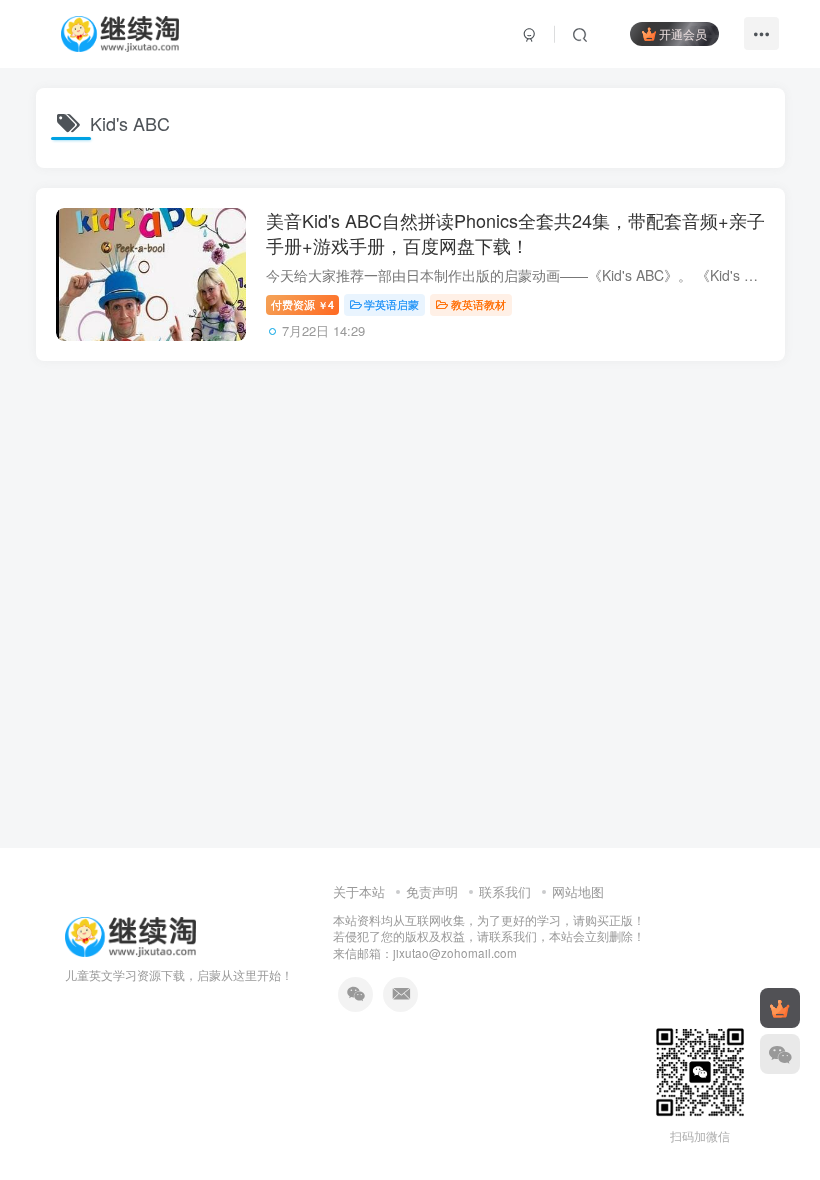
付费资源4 (302, 304)
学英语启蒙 (391, 304)
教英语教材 (478, 304)
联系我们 (505, 891)
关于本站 (359, 891)
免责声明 (432, 891)
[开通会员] (780, 1008)
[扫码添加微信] (780, 1054)
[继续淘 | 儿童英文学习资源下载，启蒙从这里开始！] (130, 934)
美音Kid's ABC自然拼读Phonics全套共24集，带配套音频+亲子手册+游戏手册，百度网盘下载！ (515, 232)
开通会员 (683, 33)
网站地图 (578, 891)
